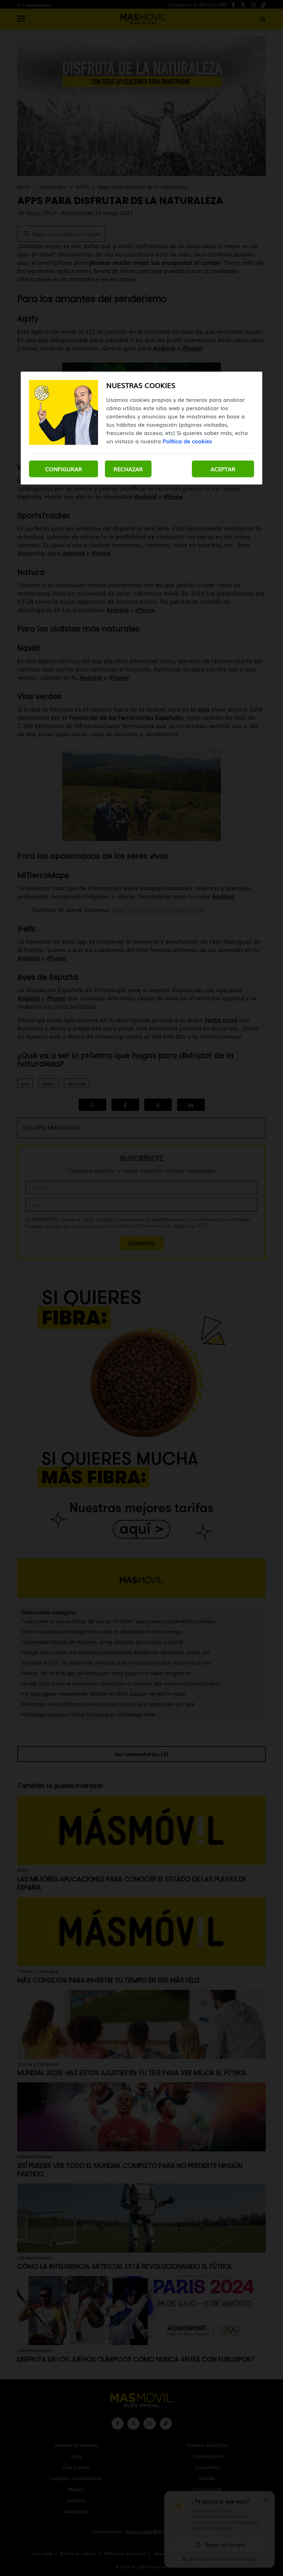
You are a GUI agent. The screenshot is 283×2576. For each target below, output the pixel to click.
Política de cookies (187, 441)
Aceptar (223, 469)
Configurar (64, 469)
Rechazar (128, 469)
